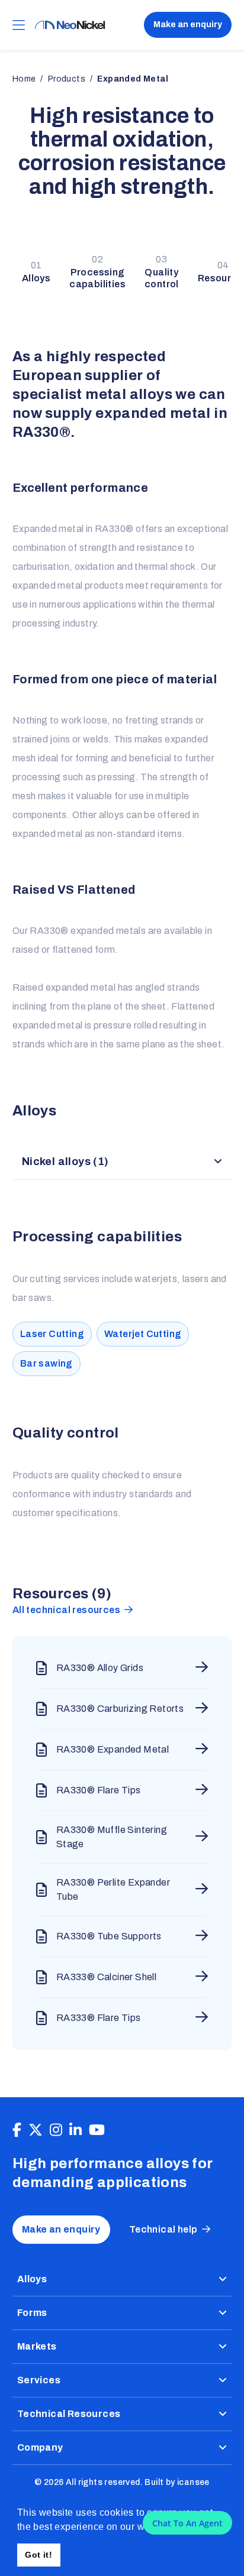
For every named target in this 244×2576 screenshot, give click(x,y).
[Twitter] (36, 2130)
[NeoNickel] (70, 25)
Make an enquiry (188, 25)
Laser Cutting (52, 1334)
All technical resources (66, 1610)
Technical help (163, 2229)
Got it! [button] (38, 2555)
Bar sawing (46, 1363)
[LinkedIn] (76, 2130)
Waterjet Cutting (143, 1334)
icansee (193, 2482)
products (67, 79)
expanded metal (133, 79)
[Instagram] (56, 2130)
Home (24, 79)
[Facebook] (17, 2130)
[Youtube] (97, 2130)
